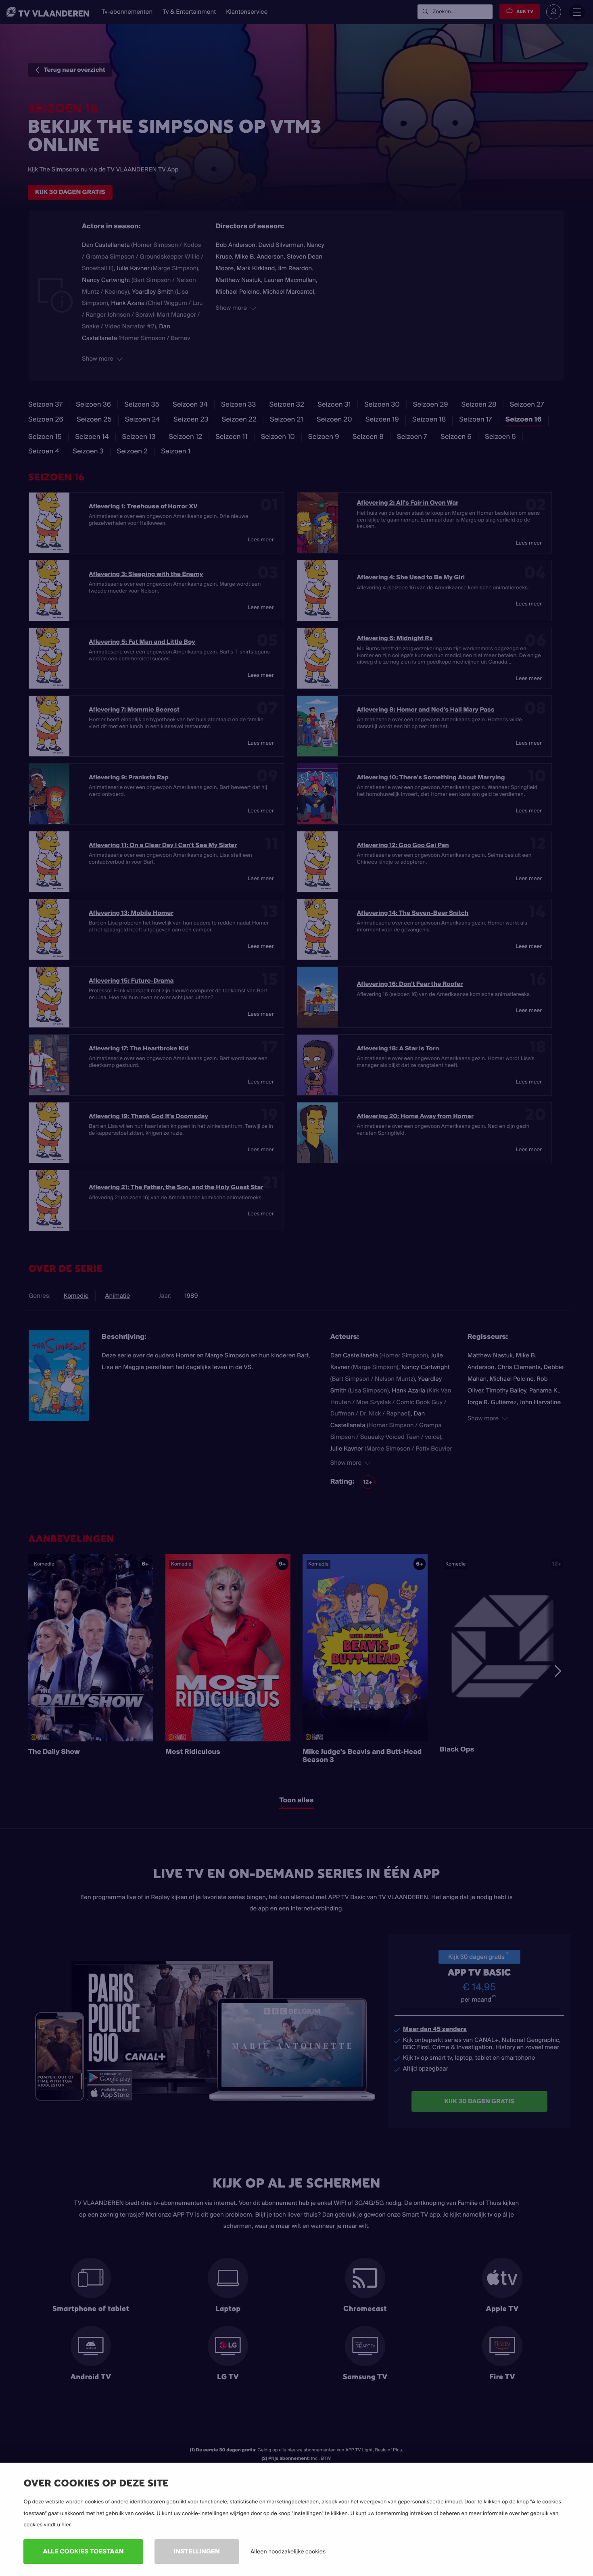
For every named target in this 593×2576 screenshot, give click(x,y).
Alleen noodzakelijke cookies (288, 2551)
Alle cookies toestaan (83, 2551)
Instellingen (197, 2551)
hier (66, 2525)
